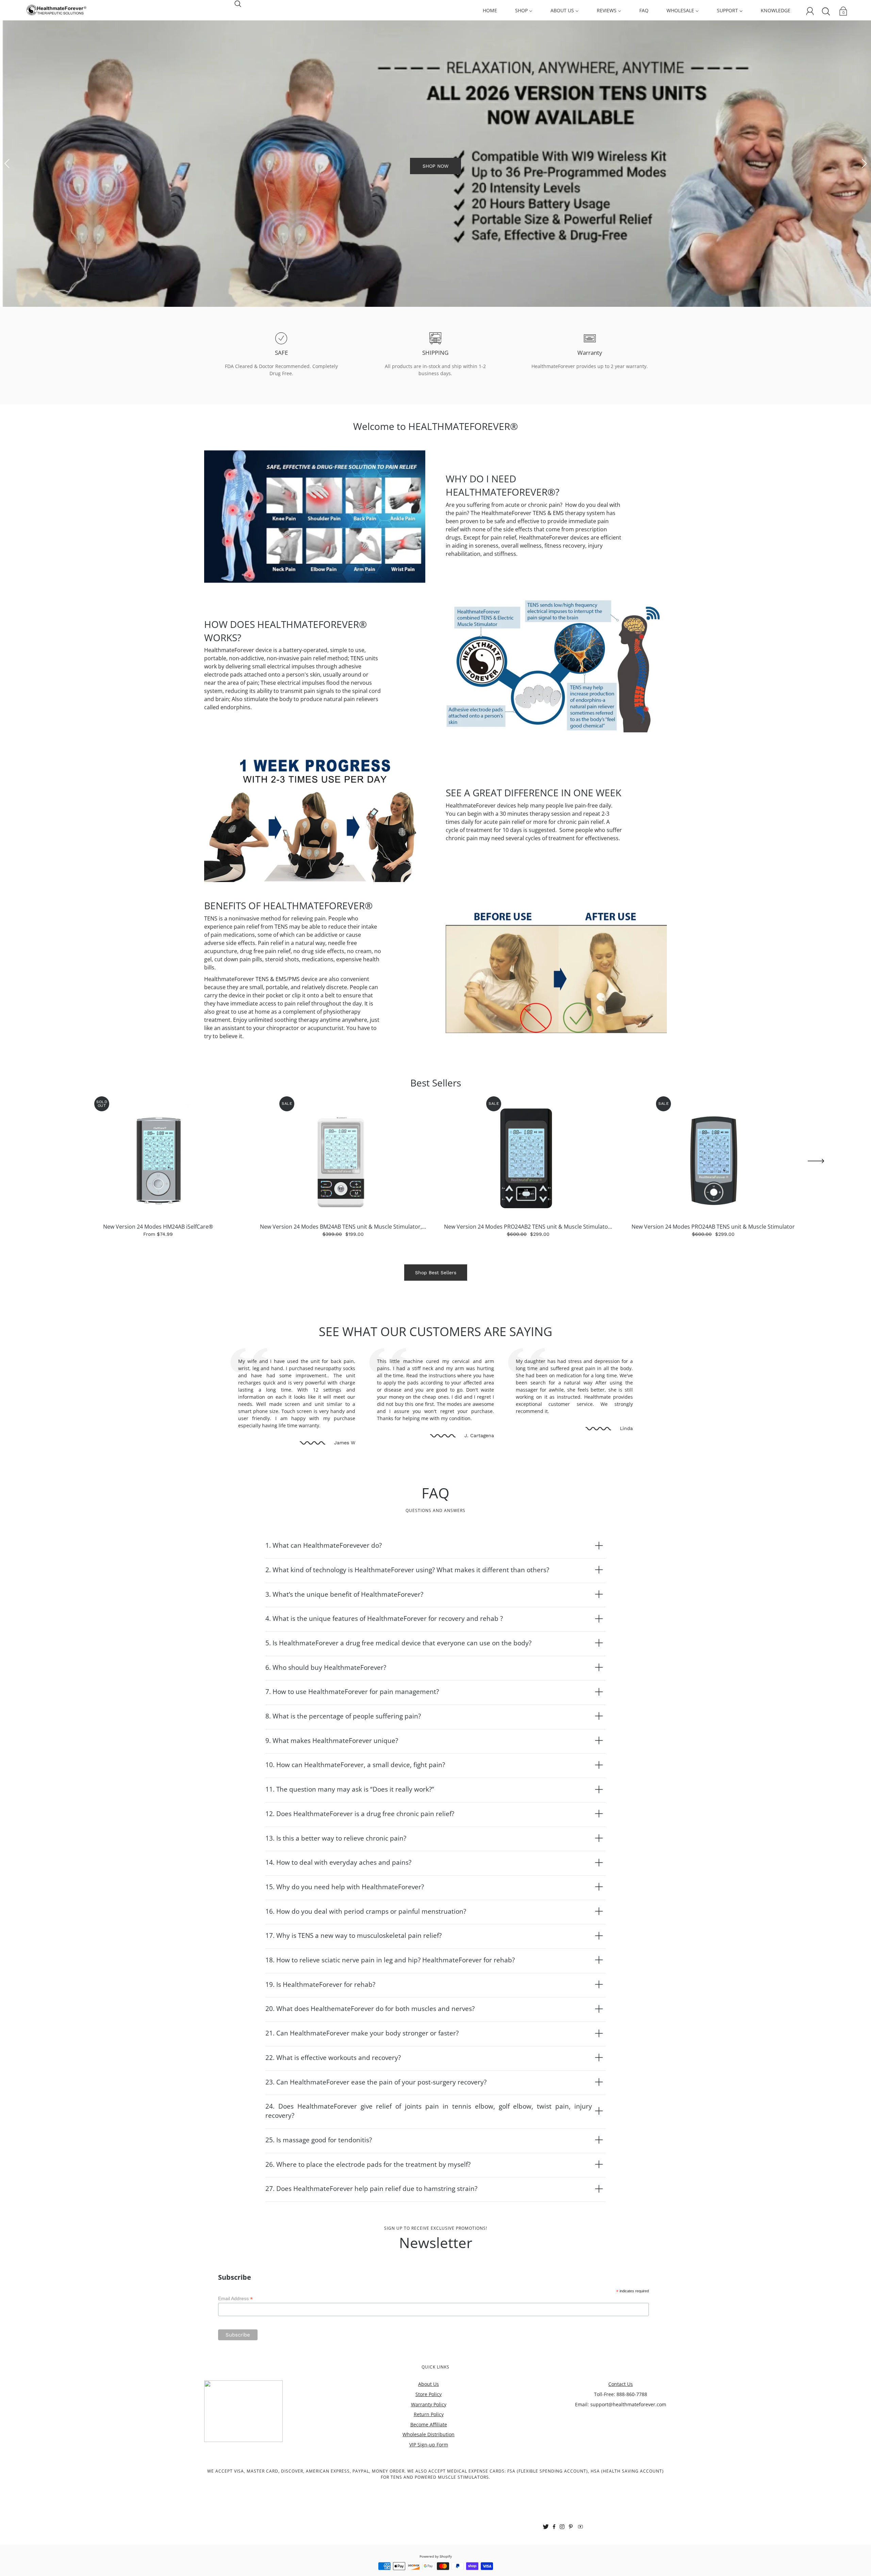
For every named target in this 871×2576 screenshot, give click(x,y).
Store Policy (429, 2461)
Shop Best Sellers (436, 1339)
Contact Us (621, 2450)
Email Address (235, 2365)
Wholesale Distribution (429, 2501)
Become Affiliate (429, 2491)
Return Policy (429, 2481)
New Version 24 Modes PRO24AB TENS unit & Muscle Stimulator (713, 1293)
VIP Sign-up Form (429, 2511)
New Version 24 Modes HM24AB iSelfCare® (158, 1293)
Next (864, 197)
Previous (7, 197)
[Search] (238, 3)
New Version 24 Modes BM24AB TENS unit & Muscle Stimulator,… (343, 1293)
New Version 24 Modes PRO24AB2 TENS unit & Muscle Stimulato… (528, 1293)
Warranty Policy (429, 2471)
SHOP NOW (435, 199)
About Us (429, 2450)
